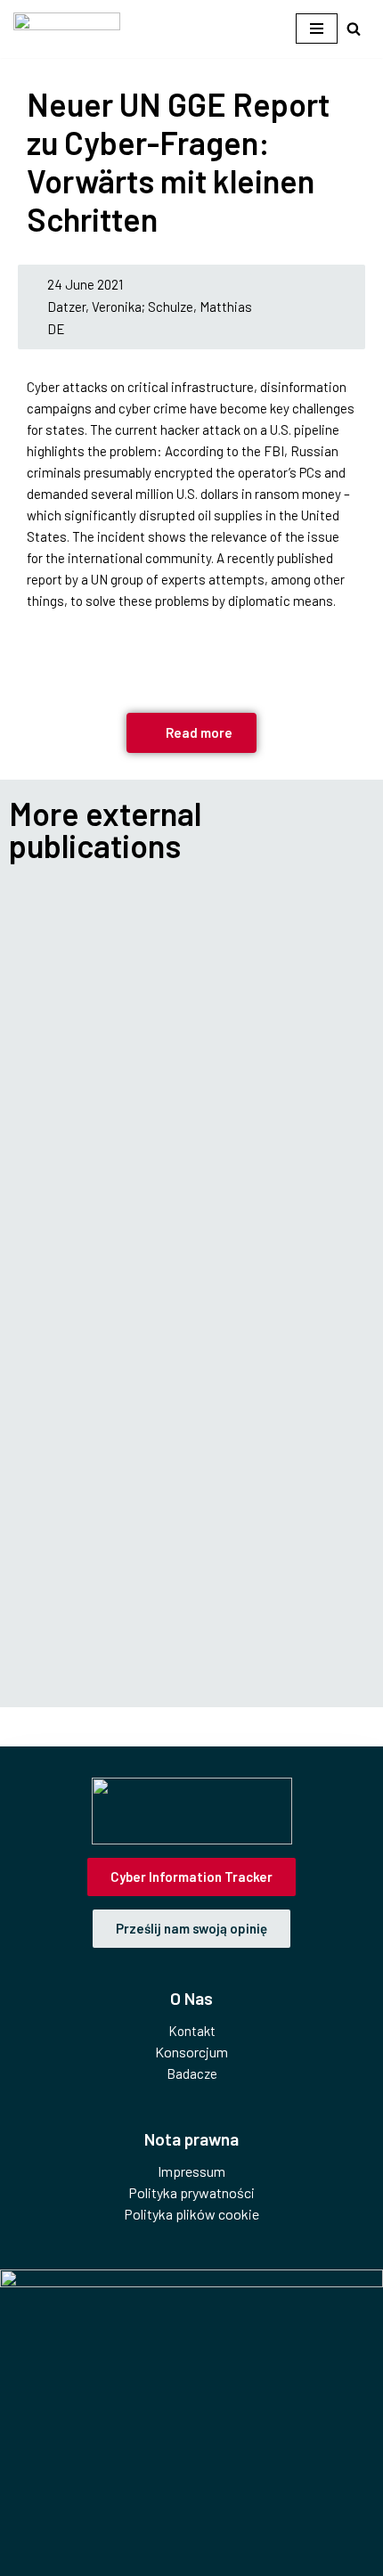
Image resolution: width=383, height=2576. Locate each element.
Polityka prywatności (191, 2192)
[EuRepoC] (67, 29)
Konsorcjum (191, 2052)
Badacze (192, 2073)
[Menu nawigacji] (317, 29)
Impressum (191, 2171)
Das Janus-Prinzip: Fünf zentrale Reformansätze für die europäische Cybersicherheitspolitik (162, 1294)
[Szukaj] (354, 29)
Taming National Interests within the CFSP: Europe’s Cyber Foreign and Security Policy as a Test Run (191, 1600)
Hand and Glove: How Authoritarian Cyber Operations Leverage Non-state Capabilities (187, 966)
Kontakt (192, 2031)
